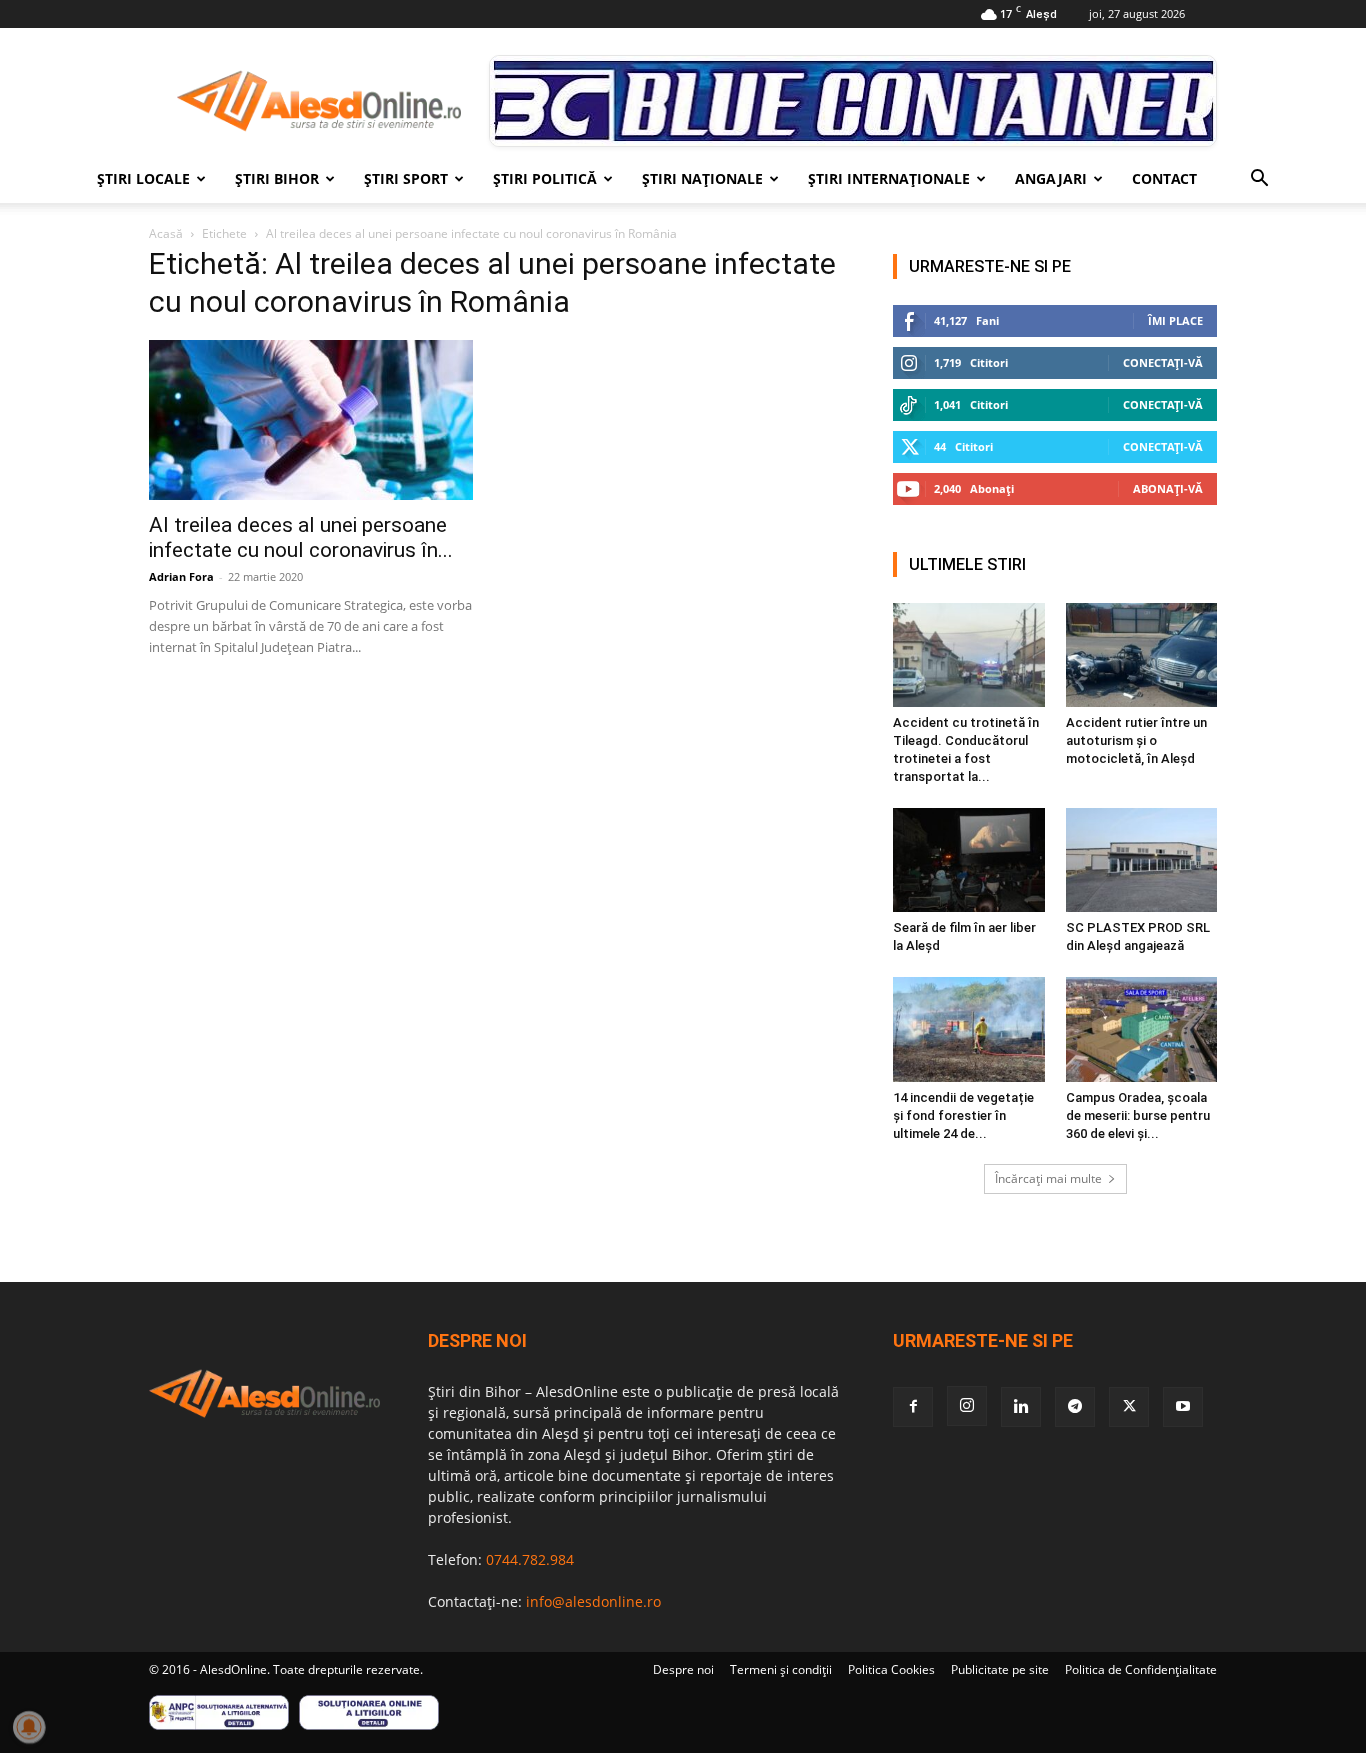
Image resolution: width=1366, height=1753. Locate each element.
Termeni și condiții (781, 1669)
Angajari (1051, 178)
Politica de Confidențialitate (1141, 1669)
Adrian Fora (181, 576)
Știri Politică (545, 178)
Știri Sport (406, 178)
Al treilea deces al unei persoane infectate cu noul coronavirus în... (301, 537)
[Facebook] (913, 1407)
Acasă (166, 233)
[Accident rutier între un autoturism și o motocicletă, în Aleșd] (1142, 655)
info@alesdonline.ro (593, 1601)
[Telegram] (1075, 1407)
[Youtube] (1183, 1407)
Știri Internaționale (889, 178)
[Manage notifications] (29, 1727)
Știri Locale (143, 178)
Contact (1164, 178)
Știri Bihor (277, 178)
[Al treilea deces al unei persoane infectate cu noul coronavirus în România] (311, 420)
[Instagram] (967, 1406)
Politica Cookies (891, 1669)
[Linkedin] (1021, 1407)
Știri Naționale (702, 178)
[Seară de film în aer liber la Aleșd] (969, 860)
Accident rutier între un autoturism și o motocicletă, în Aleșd (1136, 740)
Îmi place (1175, 320)
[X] (1129, 1407)
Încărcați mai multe (1048, 1178)
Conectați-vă (1163, 362)
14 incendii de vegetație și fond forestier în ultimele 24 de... (963, 1115)
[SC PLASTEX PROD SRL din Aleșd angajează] (1142, 860)
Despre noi (683, 1669)
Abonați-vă (1168, 488)
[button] (1259, 180)
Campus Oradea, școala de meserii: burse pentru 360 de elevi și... (1138, 1115)
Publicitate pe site (1000, 1669)
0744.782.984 (530, 1559)
